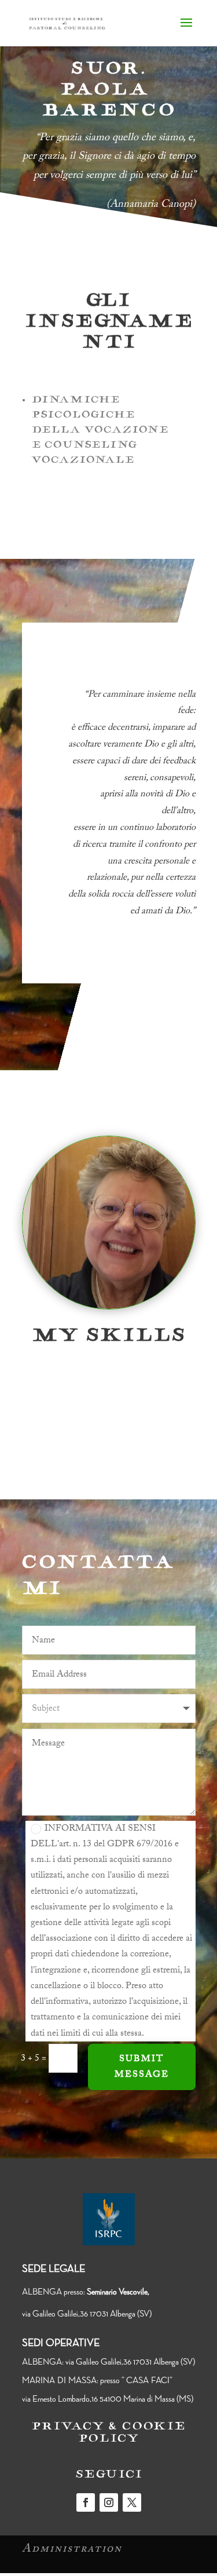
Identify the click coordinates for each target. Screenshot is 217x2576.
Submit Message (142, 2067)
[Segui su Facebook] (86, 2502)
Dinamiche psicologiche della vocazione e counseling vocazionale (100, 431)
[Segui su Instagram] (109, 2502)
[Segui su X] (132, 2502)
